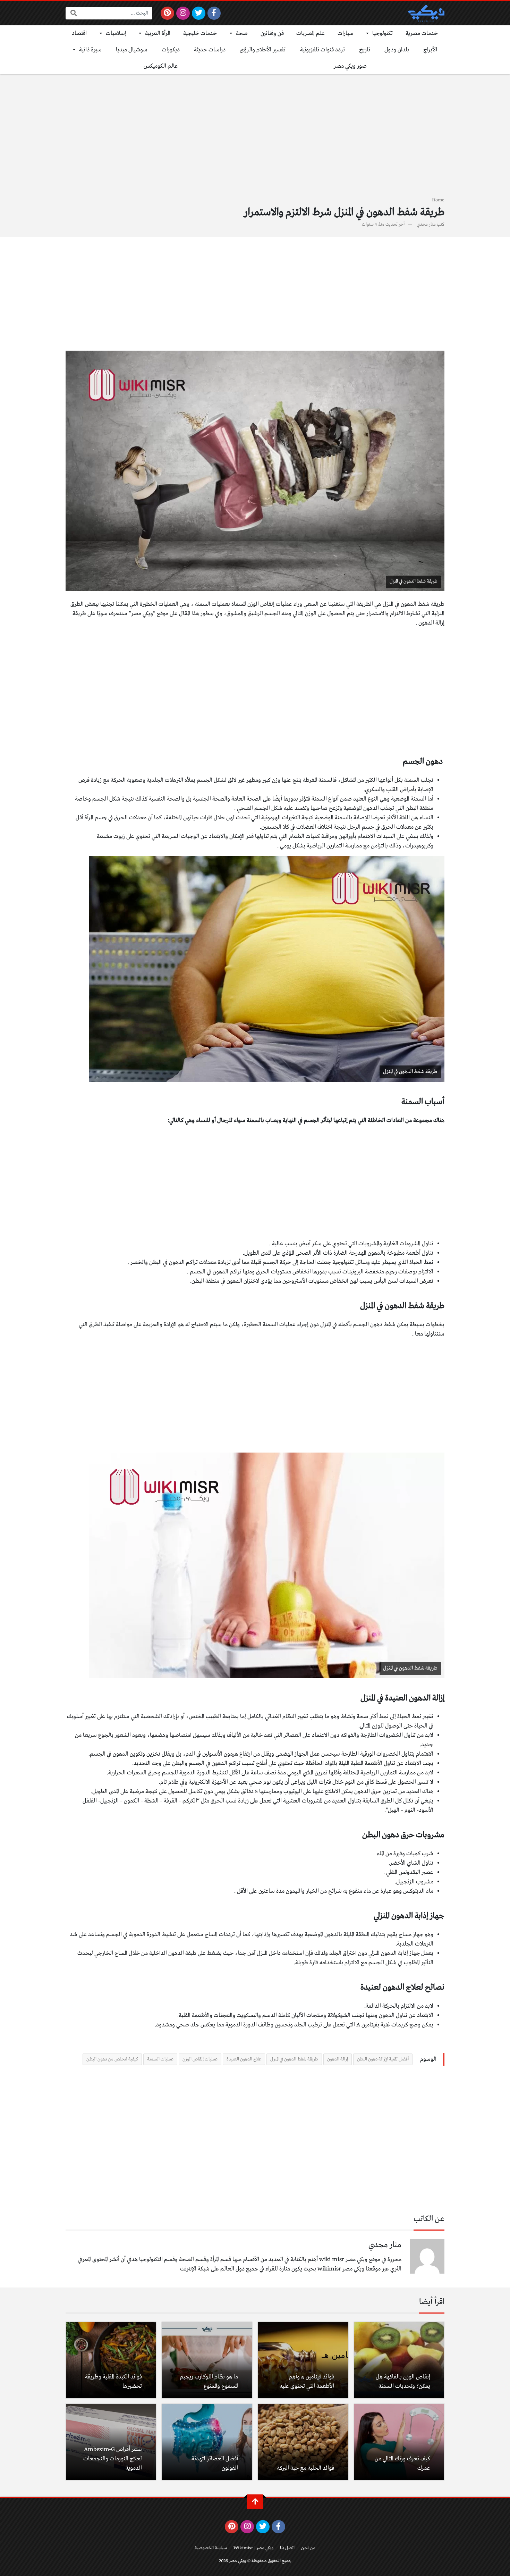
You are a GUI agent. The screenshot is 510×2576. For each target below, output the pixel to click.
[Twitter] (199, 13)
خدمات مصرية (422, 34)
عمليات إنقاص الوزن (200, 2059)
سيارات (346, 34)
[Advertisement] (255, 140)
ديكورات (171, 50)
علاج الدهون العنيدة (244, 2059)
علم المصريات (311, 34)
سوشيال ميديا (132, 50)
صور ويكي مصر (350, 66)
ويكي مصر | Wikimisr (253, 2548)
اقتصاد (79, 34)
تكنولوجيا (382, 34)
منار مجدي (426, 224)
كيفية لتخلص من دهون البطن (112, 2059)
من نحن (308, 2548)
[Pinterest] (167, 13)
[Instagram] (183, 13)
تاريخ (365, 50)
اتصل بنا (287, 2548)
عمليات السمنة (160, 2059)
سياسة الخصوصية (211, 2548)
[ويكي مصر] (426, 13)
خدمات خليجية (200, 34)
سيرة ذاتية (90, 50)
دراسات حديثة (210, 50)
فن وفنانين (272, 34)
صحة (242, 34)
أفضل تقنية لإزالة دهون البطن (383, 2059)
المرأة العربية (158, 34)
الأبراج (430, 50)
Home (438, 200)
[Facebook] (214, 13)
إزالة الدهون (338, 2059)
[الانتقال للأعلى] (255, 2502)
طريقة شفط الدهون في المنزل (294, 2059)
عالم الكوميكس (161, 66)
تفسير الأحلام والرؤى (263, 50)
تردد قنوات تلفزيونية (322, 50)
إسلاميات (116, 34)
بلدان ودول (397, 50)
